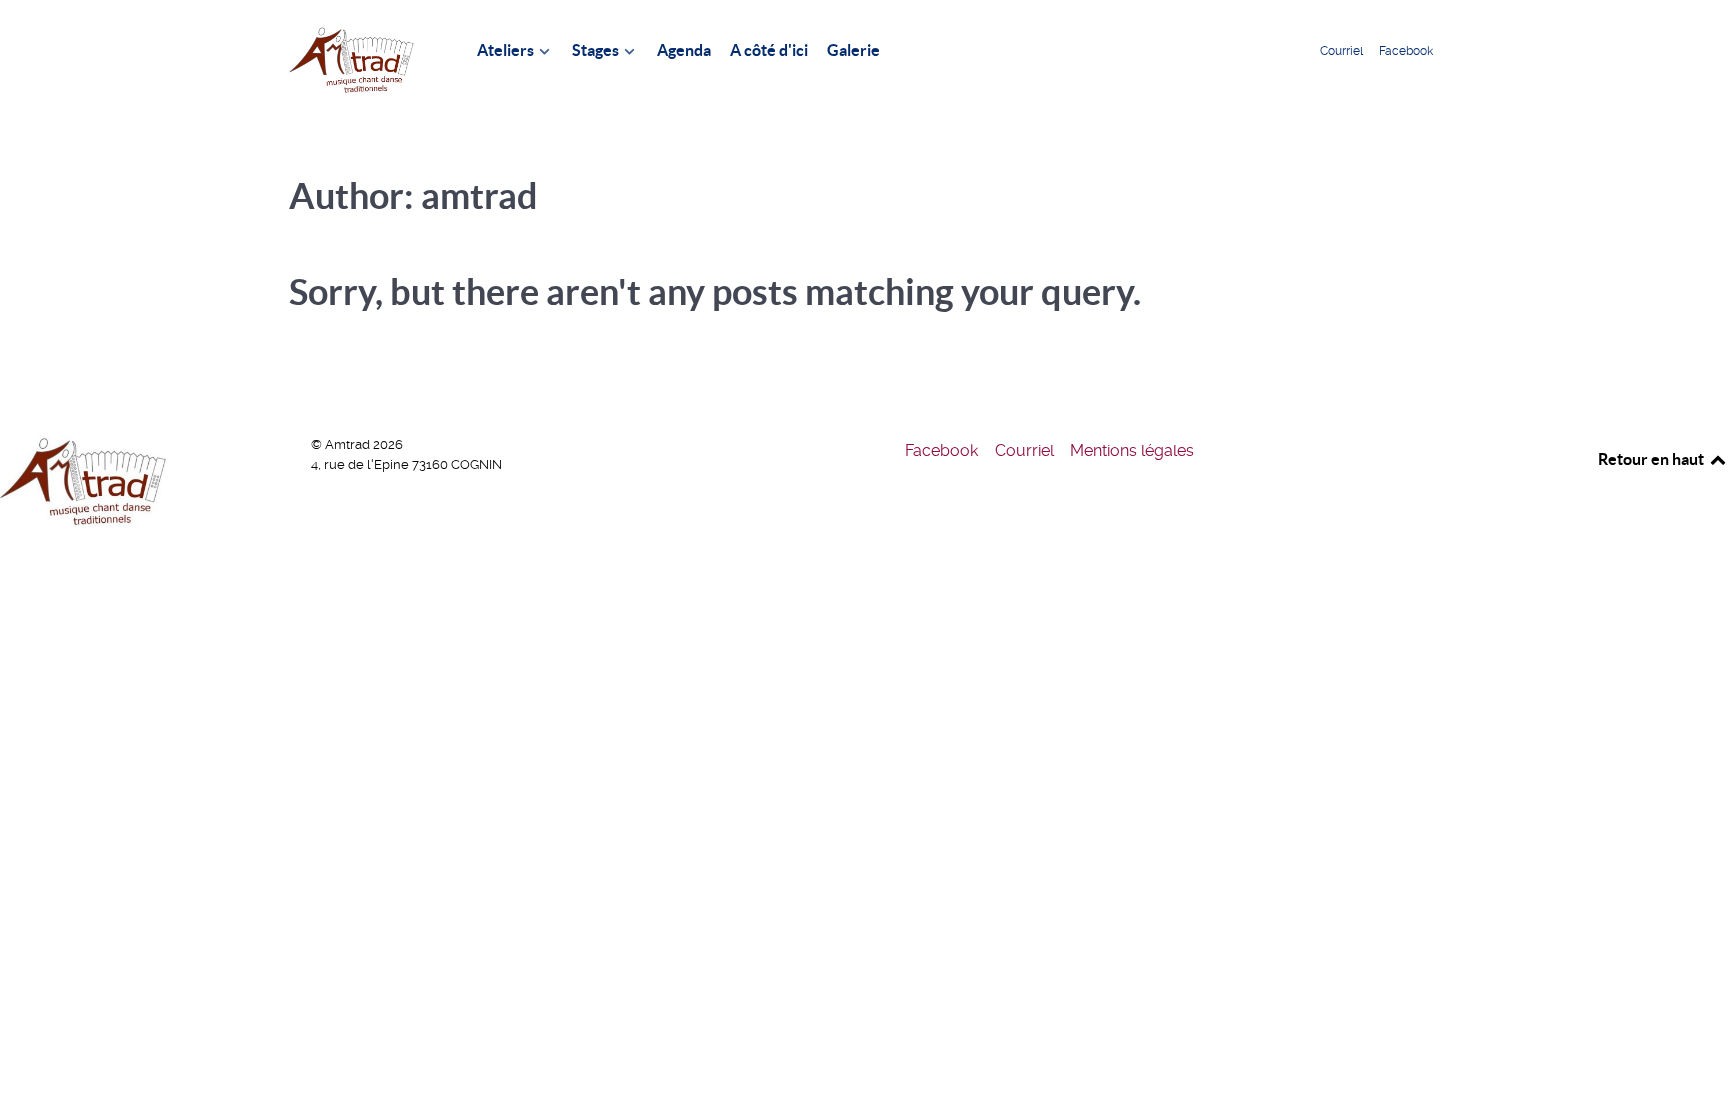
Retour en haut (1652, 459)
